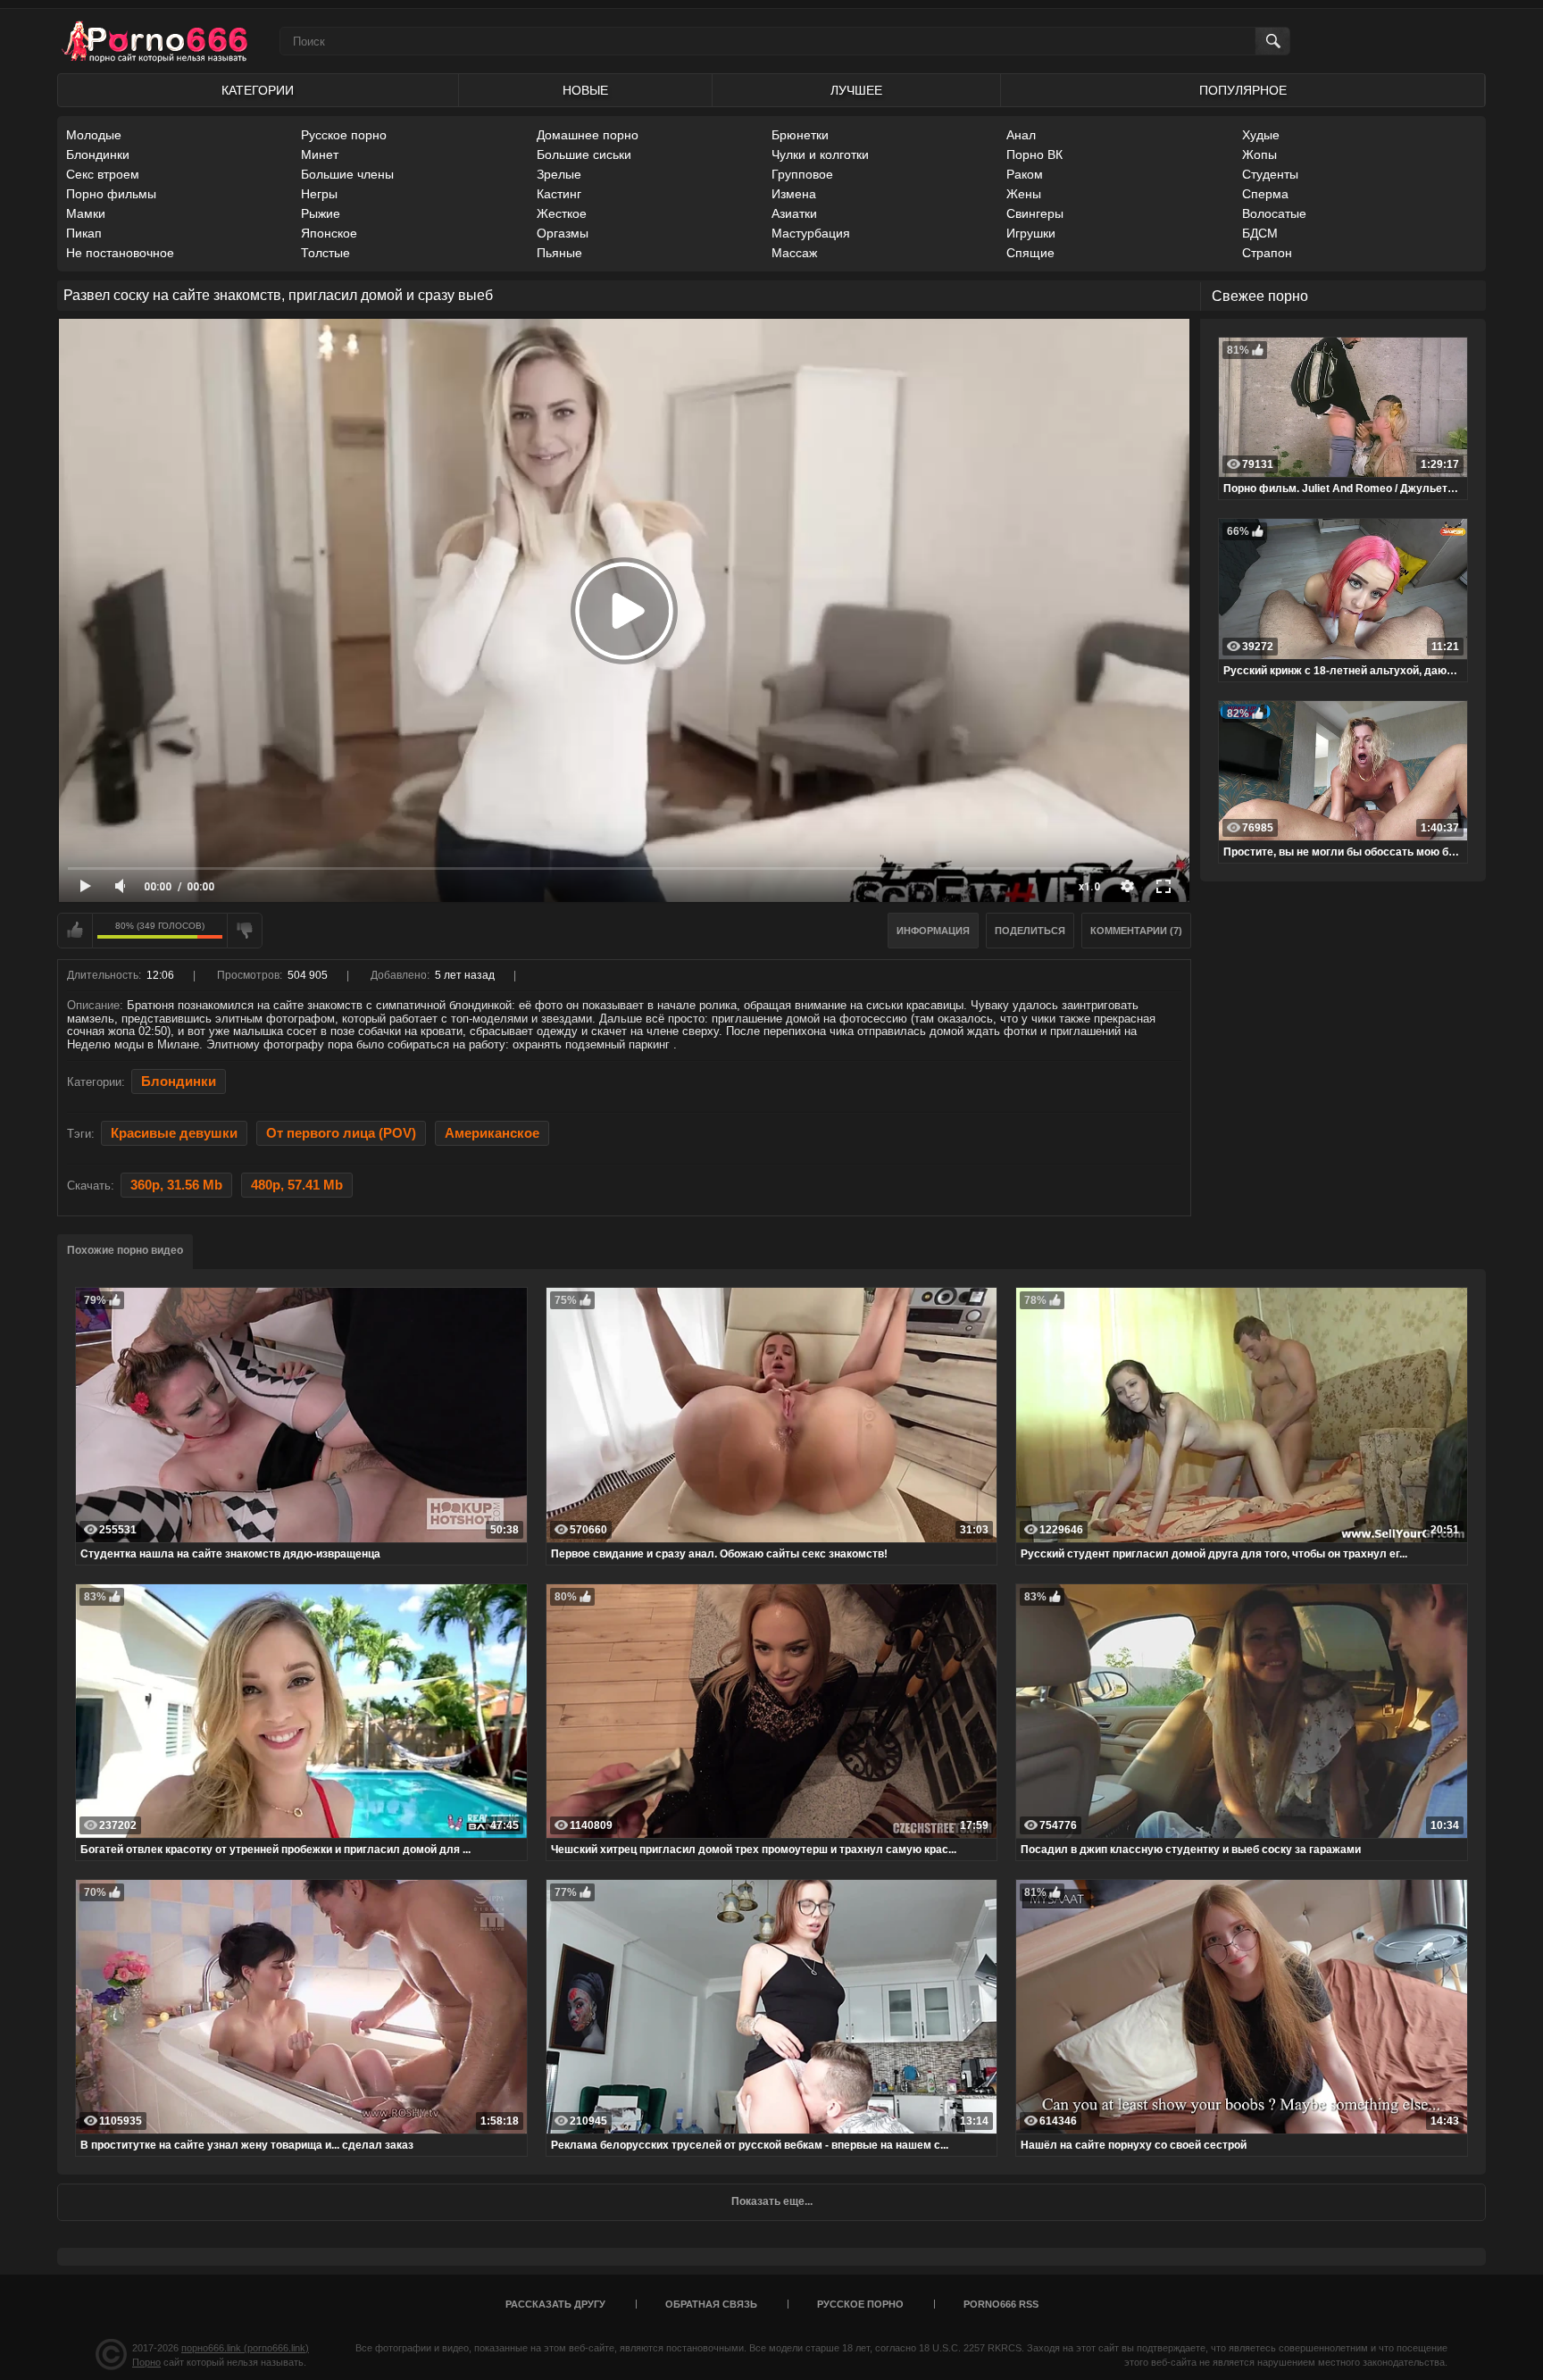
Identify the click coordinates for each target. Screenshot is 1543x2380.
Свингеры (1035, 213)
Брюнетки (800, 135)
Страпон (1267, 253)
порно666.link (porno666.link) (245, 2348)
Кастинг (559, 194)
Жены (1024, 194)
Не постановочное (120, 253)
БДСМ (1260, 233)
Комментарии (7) (1136, 931)
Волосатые (1274, 213)
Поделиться (1030, 931)
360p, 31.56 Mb (176, 1185)
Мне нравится (75, 931)
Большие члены (347, 174)
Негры (319, 194)
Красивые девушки (174, 1133)
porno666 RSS (1001, 2304)
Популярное (1243, 90)
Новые (585, 90)
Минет (320, 154)
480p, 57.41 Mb (297, 1185)
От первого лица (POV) (341, 1133)
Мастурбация (811, 233)
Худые (1261, 135)
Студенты (1270, 174)
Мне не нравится (245, 931)
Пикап (84, 233)
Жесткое (562, 213)
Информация (933, 931)
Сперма (1265, 194)
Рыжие (321, 213)
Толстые (325, 253)
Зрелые (559, 174)
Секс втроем (103, 174)
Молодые (94, 135)
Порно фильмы (111, 194)
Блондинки (98, 154)
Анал (1021, 135)
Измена (794, 194)
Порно (146, 2362)
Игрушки (1031, 233)
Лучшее (856, 90)
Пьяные (559, 253)
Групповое (802, 174)
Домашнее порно (588, 135)
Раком (1025, 174)
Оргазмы (563, 233)
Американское (492, 1133)
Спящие (1030, 253)
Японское (329, 233)
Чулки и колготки (820, 154)
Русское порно (344, 135)
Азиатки (794, 213)
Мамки (86, 213)
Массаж (794, 253)
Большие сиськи (584, 154)
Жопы (1259, 154)
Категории (258, 90)
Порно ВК (1034, 154)
